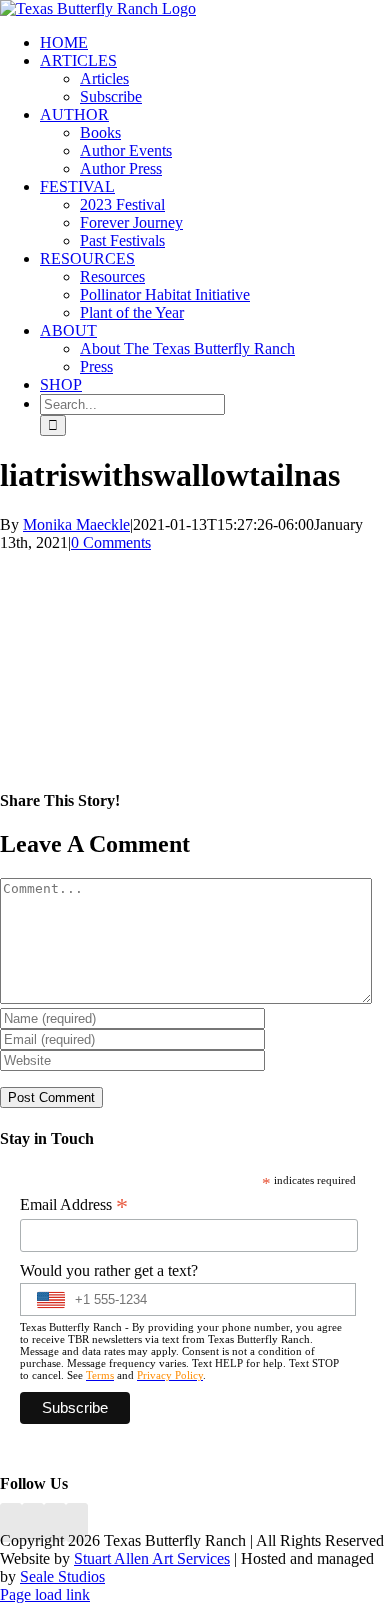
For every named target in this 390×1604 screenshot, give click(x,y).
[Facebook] (11, 1522)
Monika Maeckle (76, 524)
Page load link (45, 1594)
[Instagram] (55, 1522)
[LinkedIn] (33, 1522)
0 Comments (111, 542)
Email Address (74, 1205)
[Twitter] (77, 1522)
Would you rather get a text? (109, 1270)
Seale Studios (62, 1576)
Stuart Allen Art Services (152, 1558)
